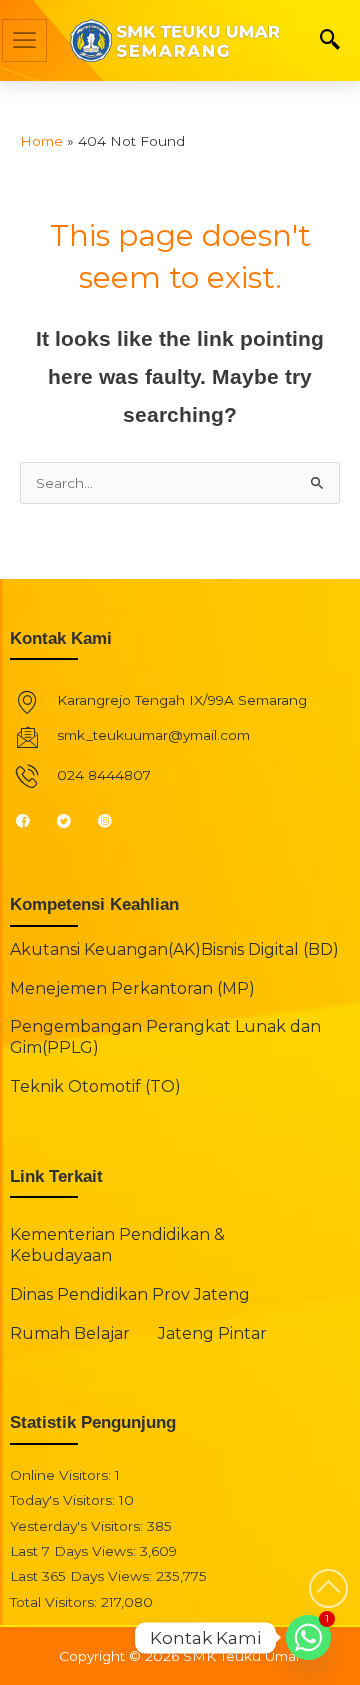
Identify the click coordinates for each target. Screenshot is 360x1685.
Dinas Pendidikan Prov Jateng (130, 1294)
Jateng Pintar (212, 1333)
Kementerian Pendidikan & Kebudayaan (117, 1245)
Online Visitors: (62, 1475)
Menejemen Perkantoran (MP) (132, 988)
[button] (330, 41)
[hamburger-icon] (24, 40)
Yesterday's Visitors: (78, 1526)
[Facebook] (31, 820)
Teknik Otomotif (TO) (95, 1086)
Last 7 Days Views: (75, 1551)
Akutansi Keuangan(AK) (105, 949)
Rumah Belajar (70, 1333)
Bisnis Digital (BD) (270, 949)
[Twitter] (72, 820)
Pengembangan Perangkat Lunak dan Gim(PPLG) (165, 1037)
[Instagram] (113, 820)
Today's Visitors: (64, 1500)
